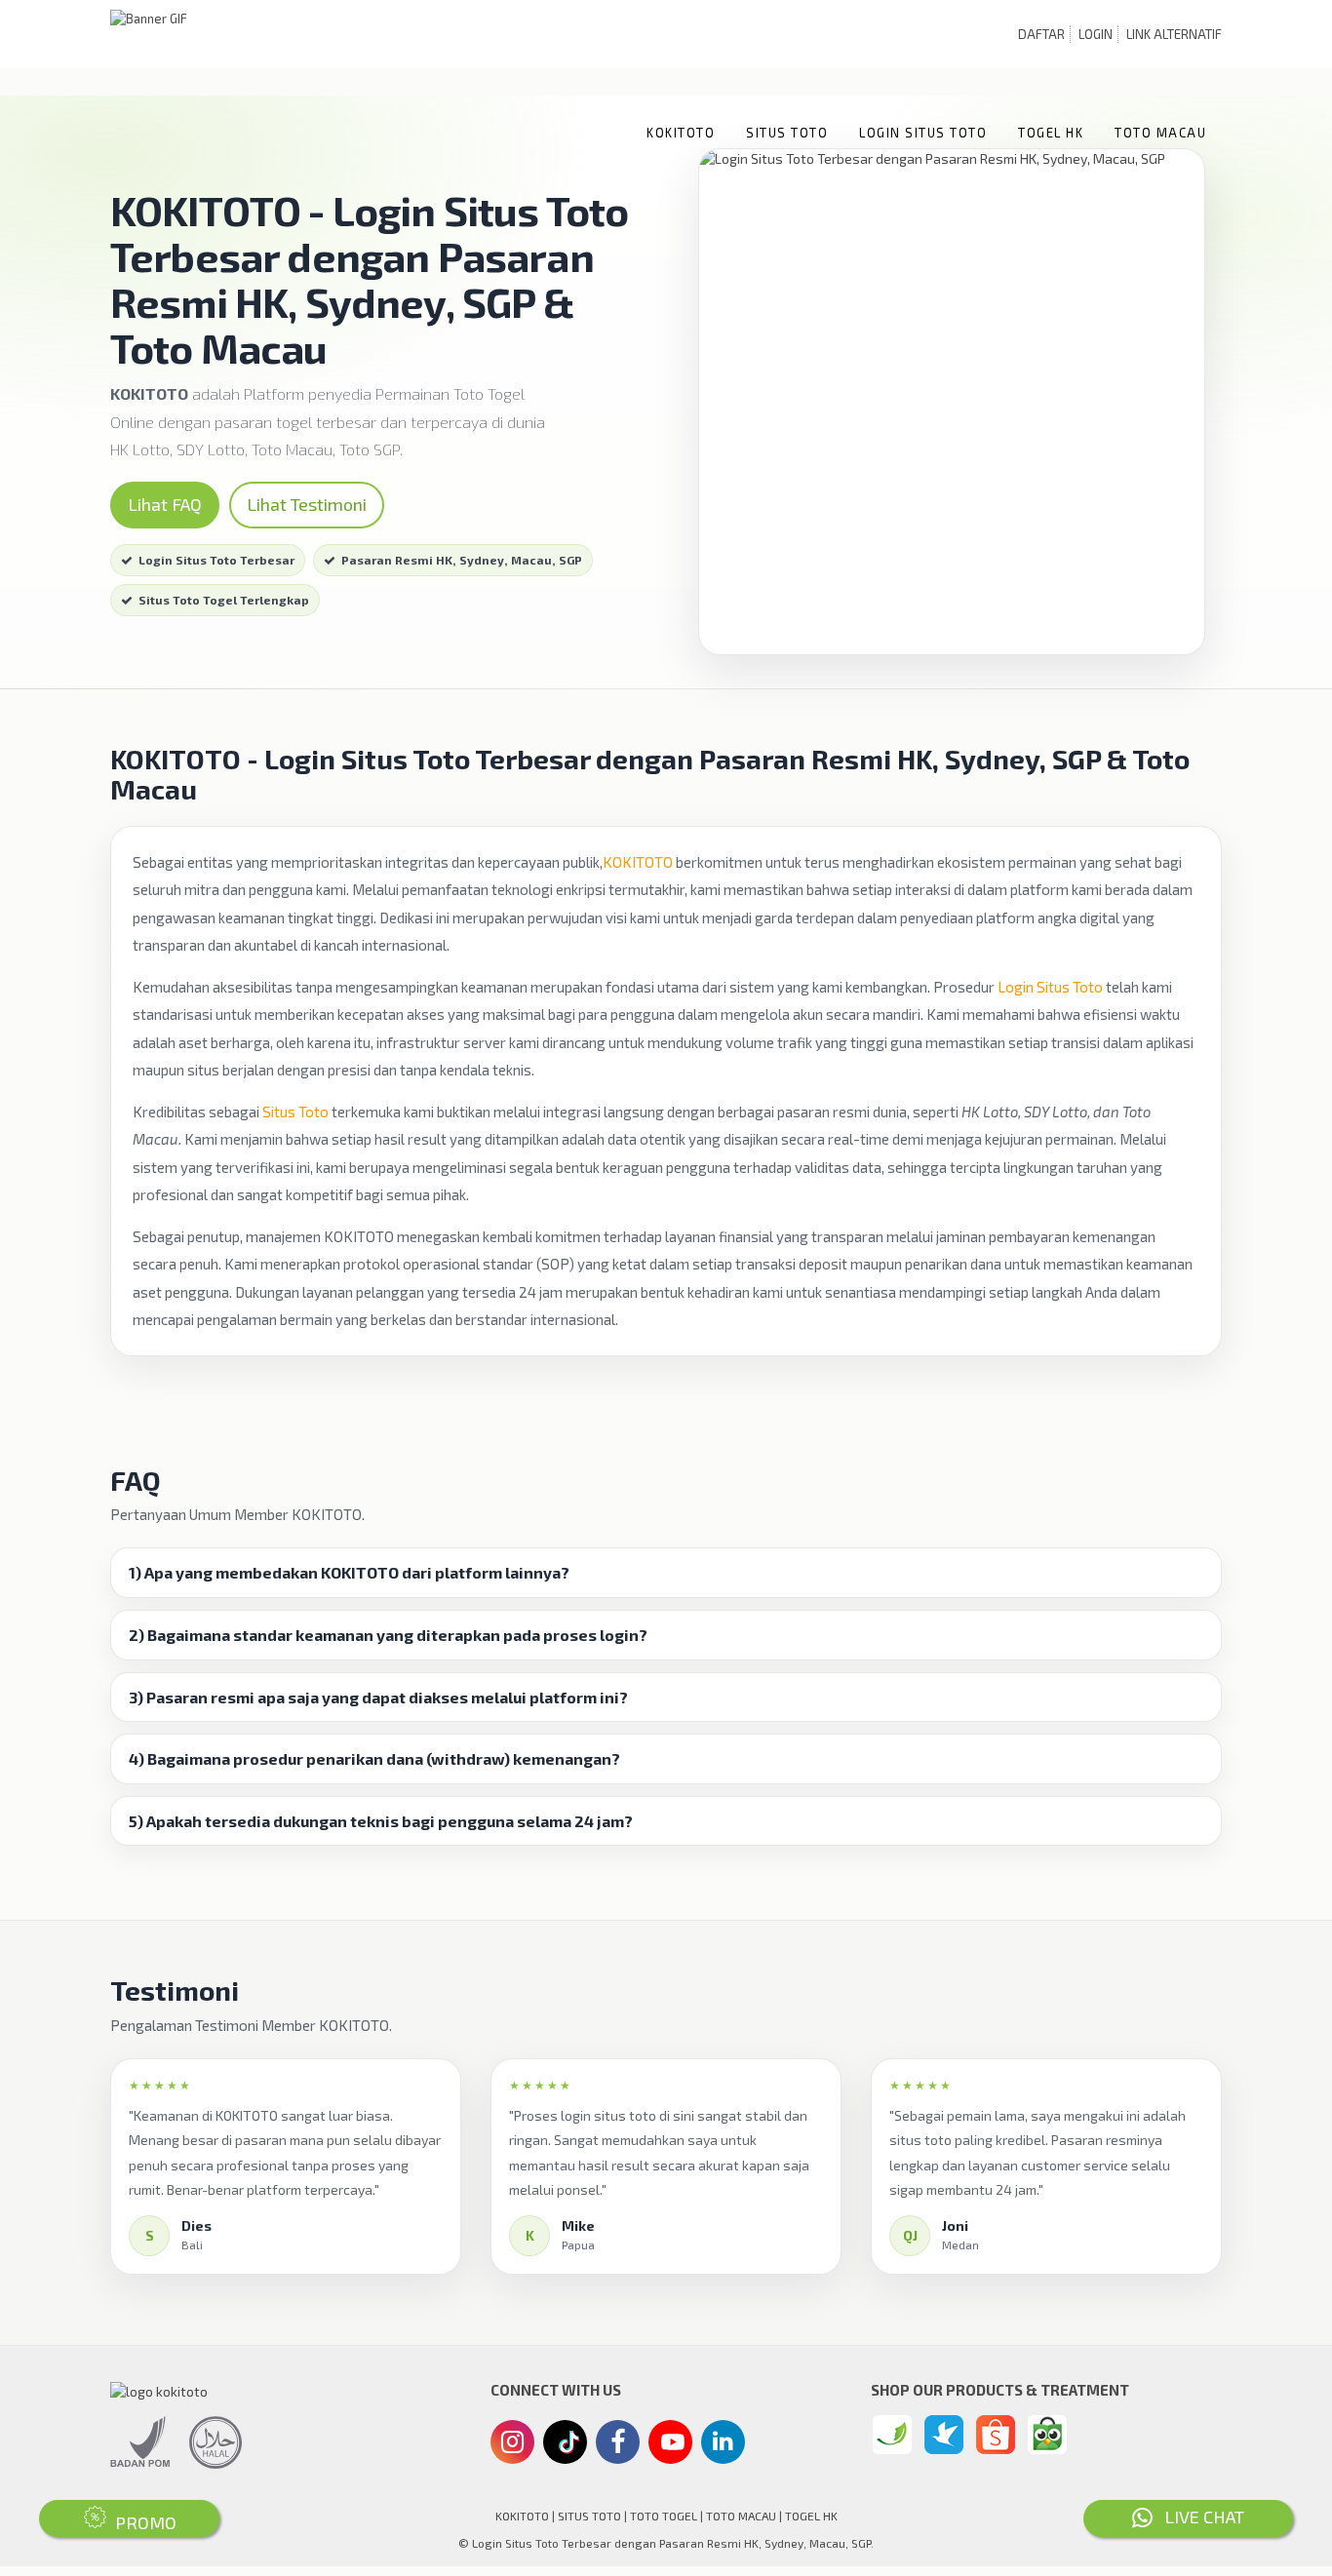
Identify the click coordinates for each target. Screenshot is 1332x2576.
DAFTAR (1041, 34)
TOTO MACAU (1160, 133)
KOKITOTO (681, 133)
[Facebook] (618, 2444)
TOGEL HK (1051, 133)
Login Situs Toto (1050, 987)
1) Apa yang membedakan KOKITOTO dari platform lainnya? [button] (349, 1573)
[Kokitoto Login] (892, 2435)
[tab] (666, 1573)
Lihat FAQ (165, 504)
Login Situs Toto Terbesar (216, 560)
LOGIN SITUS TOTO (923, 133)
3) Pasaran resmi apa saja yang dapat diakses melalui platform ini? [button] (378, 1698)
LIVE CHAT (1198, 2517)
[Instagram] (512, 2444)
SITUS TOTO (787, 133)
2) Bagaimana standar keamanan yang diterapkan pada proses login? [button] (388, 1635)
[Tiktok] (566, 2449)
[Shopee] (996, 2435)
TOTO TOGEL (664, 2516)
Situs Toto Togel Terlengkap (224, 600)
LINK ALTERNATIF (1174, 34)
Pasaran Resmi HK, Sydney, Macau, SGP (462, 560)
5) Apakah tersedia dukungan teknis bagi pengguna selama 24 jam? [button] (381, 1821)
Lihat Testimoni (307, 504)
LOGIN (1096, 34)
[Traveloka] (944, 2435)
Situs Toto (295, 1112)
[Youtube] (671, 2447)
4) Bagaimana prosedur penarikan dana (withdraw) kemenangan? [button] (374, 1759)
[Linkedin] (723, 2440)
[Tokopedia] (1047, 2435)
